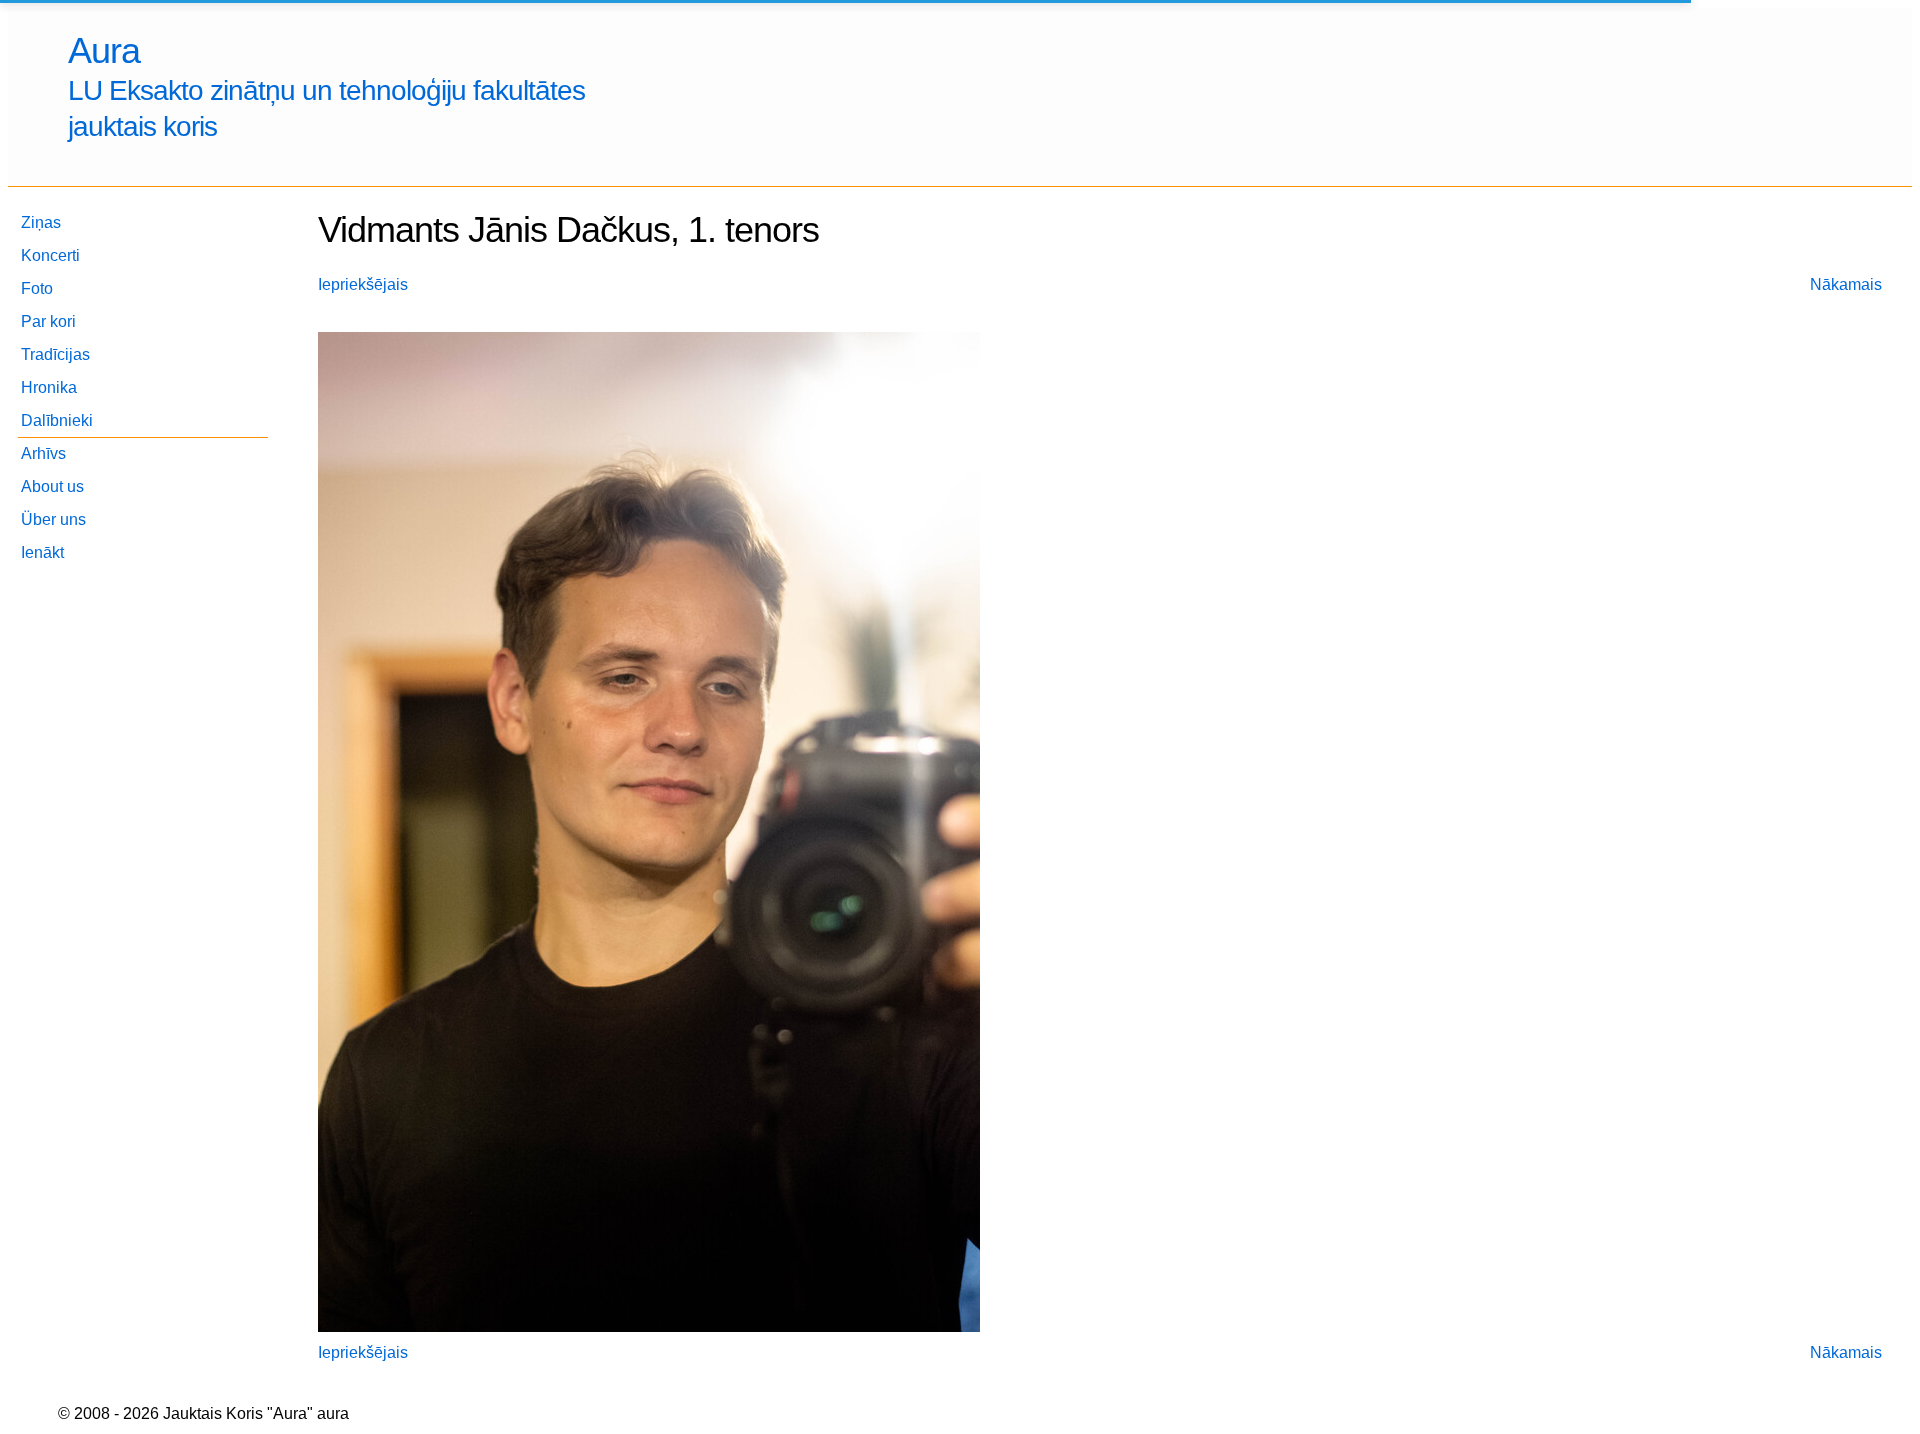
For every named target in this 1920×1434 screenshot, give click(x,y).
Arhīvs (43, 453)
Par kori (48, 321)
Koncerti (50, 255)
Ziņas (41, 222)
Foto (37, 288)
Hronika (49, 387)
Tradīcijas (55, 354)
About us (52, 486)
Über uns (53, 519)
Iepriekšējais (363, 284)
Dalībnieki (57, 420)
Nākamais (1846, 284)
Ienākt (42, 552)
